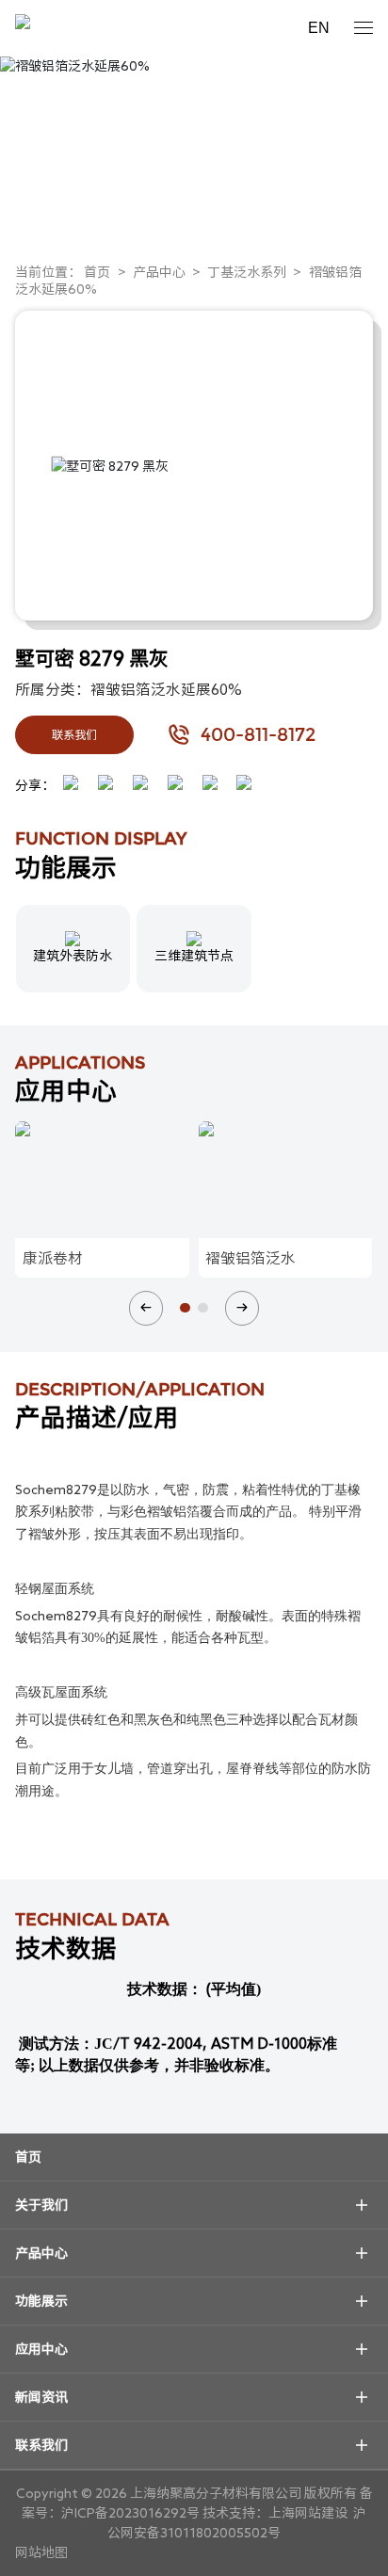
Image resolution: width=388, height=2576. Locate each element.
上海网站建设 (309, 2513)
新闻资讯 (41, 2397)
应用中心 (41, 2349)
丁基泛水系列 (247, 272)
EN (319, 28)
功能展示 (41, 2301)
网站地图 (41, 2552)
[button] (146, 1308)
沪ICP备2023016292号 (130, 2513)
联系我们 (74, 734)
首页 (97, 272)
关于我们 (41, 2205)
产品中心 (159, 272)
